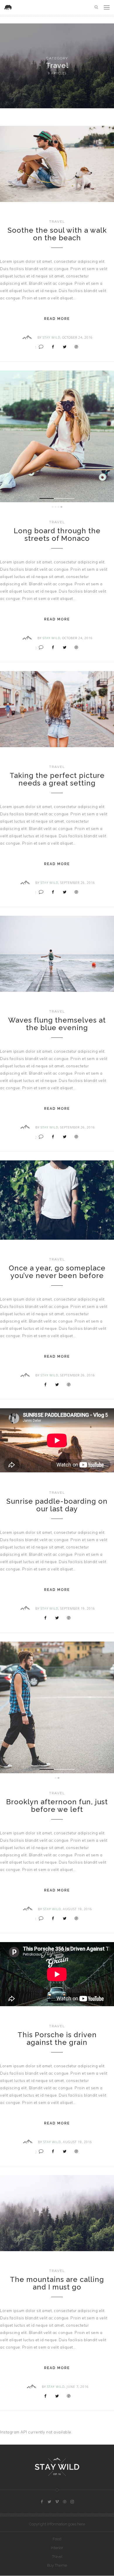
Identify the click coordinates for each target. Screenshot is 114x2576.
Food (57, 2539)
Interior (57, 2548)
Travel (57, 222)
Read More (57, 319)
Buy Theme (57, 2565)
